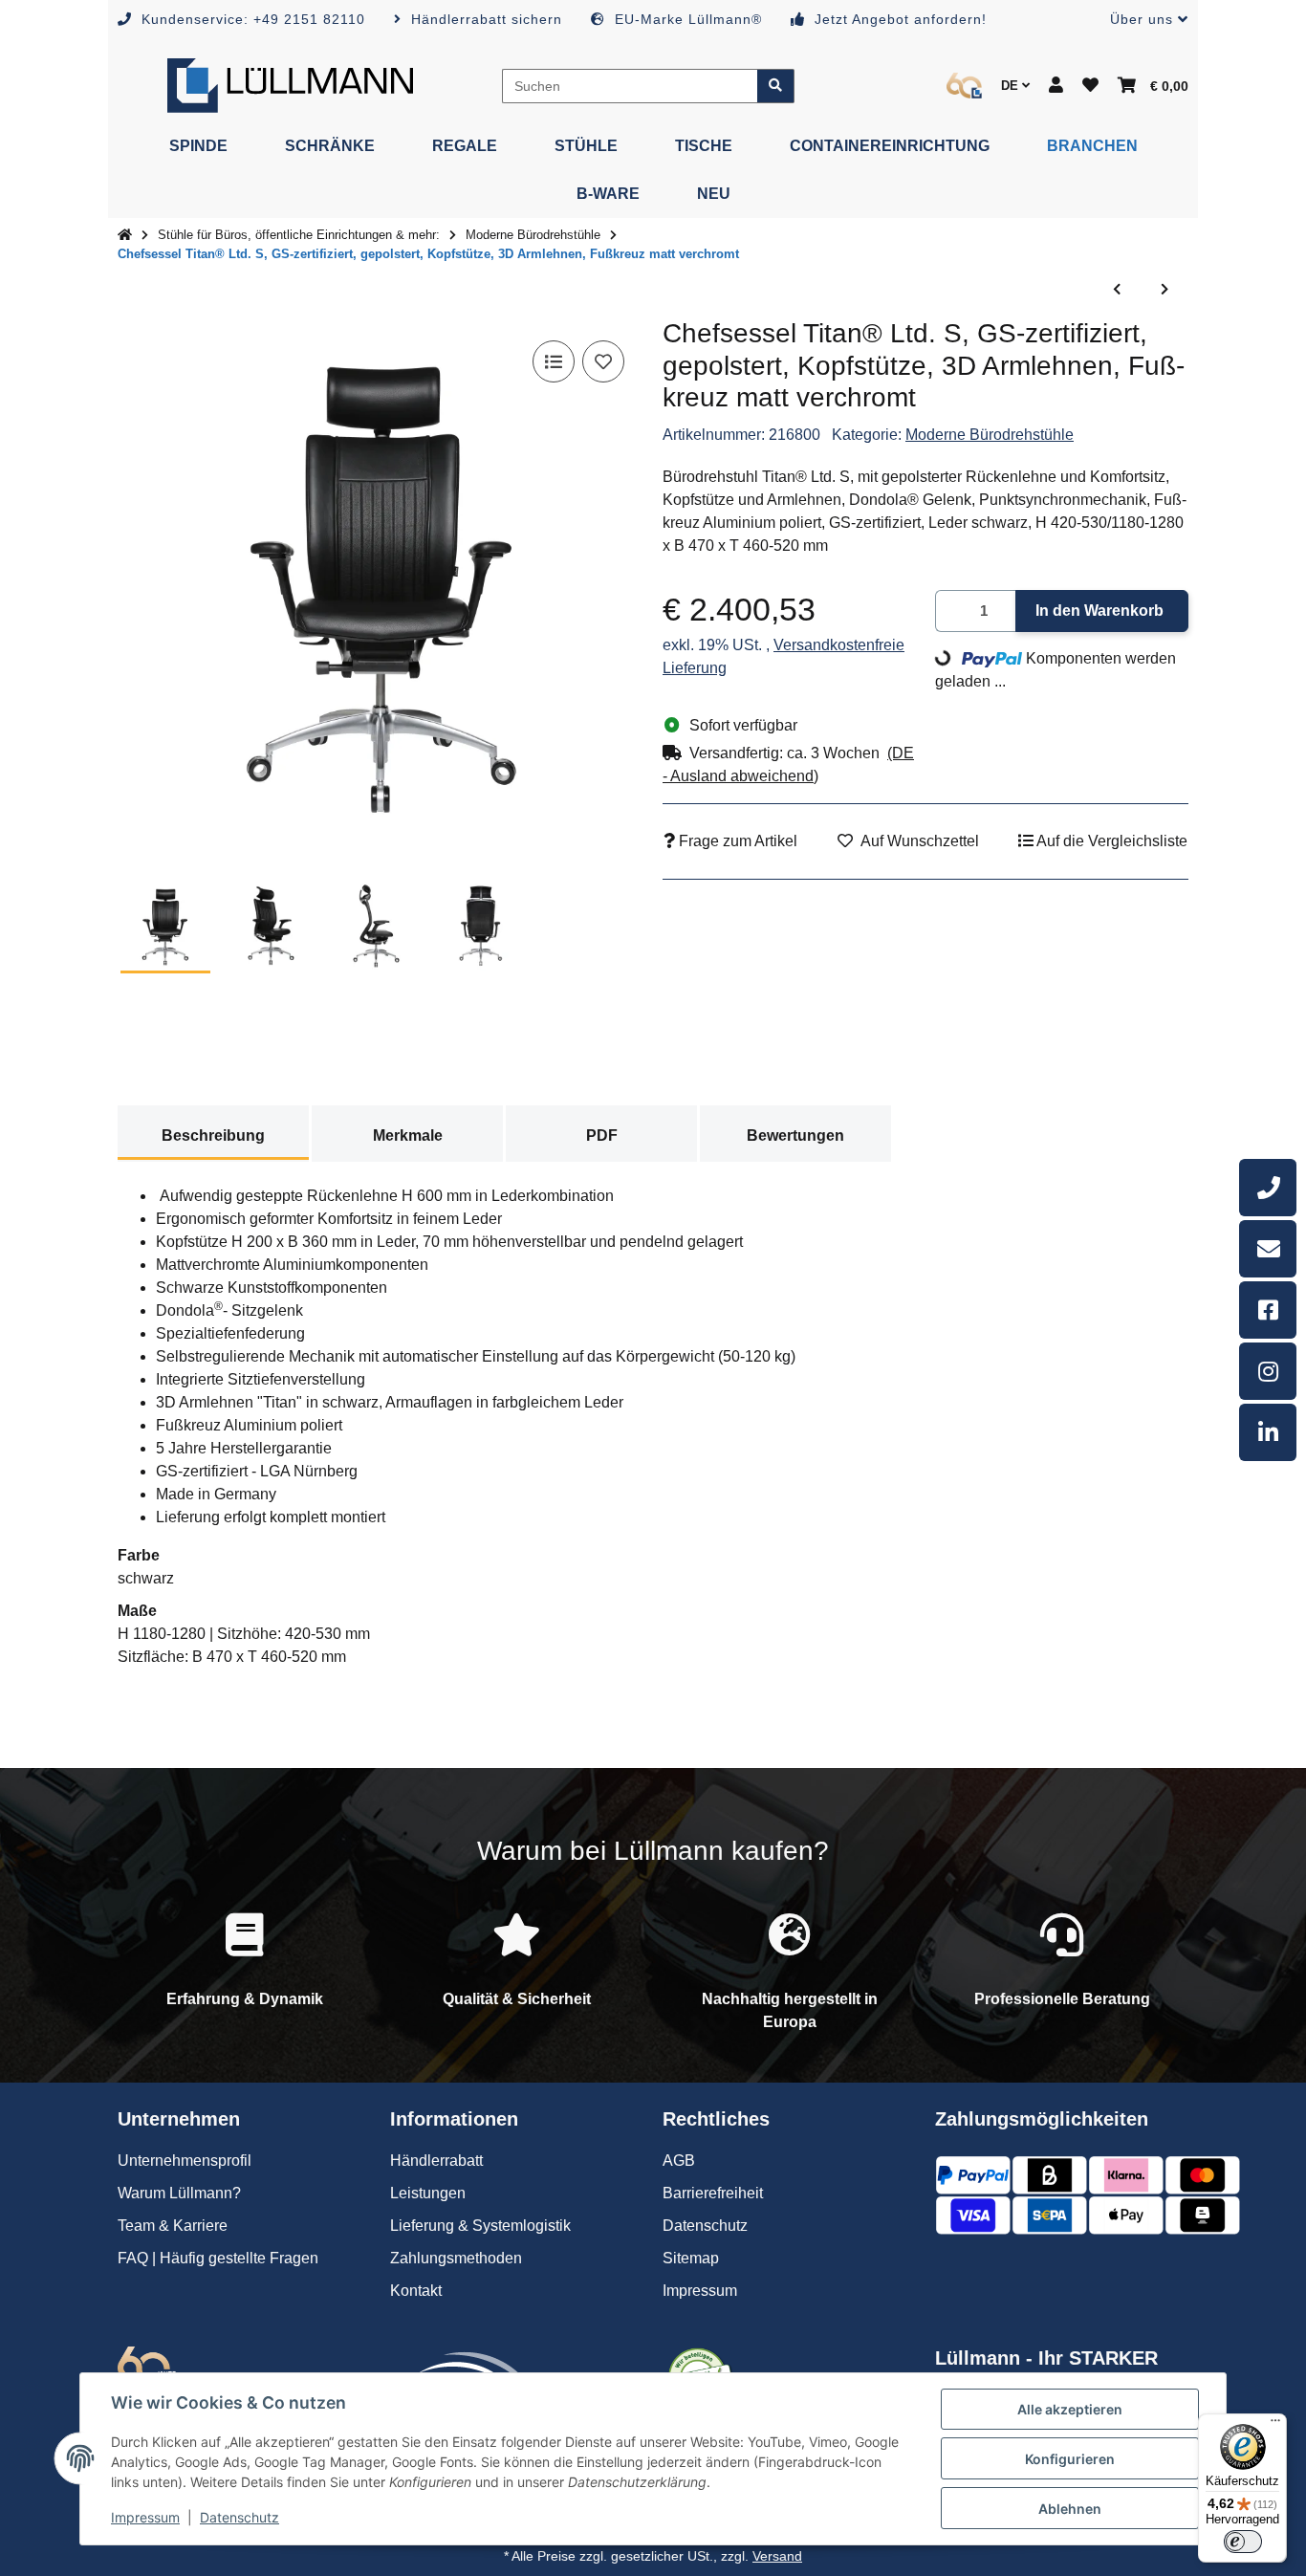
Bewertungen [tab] (795, 1135)
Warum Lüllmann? (179, 2193)
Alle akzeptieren (1070, 2409)
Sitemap (691, 2258)
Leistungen (428, 2193)
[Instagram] (1268, 1371)
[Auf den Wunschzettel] (603, 361)
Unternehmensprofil (185, 2161)
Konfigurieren (1070, 2459)
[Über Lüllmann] (964, 86)
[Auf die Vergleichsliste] (554, 361)
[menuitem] (198, 146)
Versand (777, 2556)
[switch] (1243, 2542)
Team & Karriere (173, 2226)
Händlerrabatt (436, 2161)
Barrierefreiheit (713, 2193)
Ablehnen (1070, 2509)
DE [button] (1012, 86)
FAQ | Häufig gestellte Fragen (218, 2258)
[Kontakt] (1268, 1249)
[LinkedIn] (1268, 1432)
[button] (1142, 20)
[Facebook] (1268, 1310)
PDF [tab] (602, 1135)
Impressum (145, 2517)
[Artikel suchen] (776, 86)
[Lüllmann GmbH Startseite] (290, 85)
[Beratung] (1268, 1188)
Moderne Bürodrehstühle (990, 435)
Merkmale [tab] (408, 1135)
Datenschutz (239, 2517)
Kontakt (416, 2291)
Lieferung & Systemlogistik (480, 2226)
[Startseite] (125, 235)
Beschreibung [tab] (213, 1135)
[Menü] (1275, 2425)
